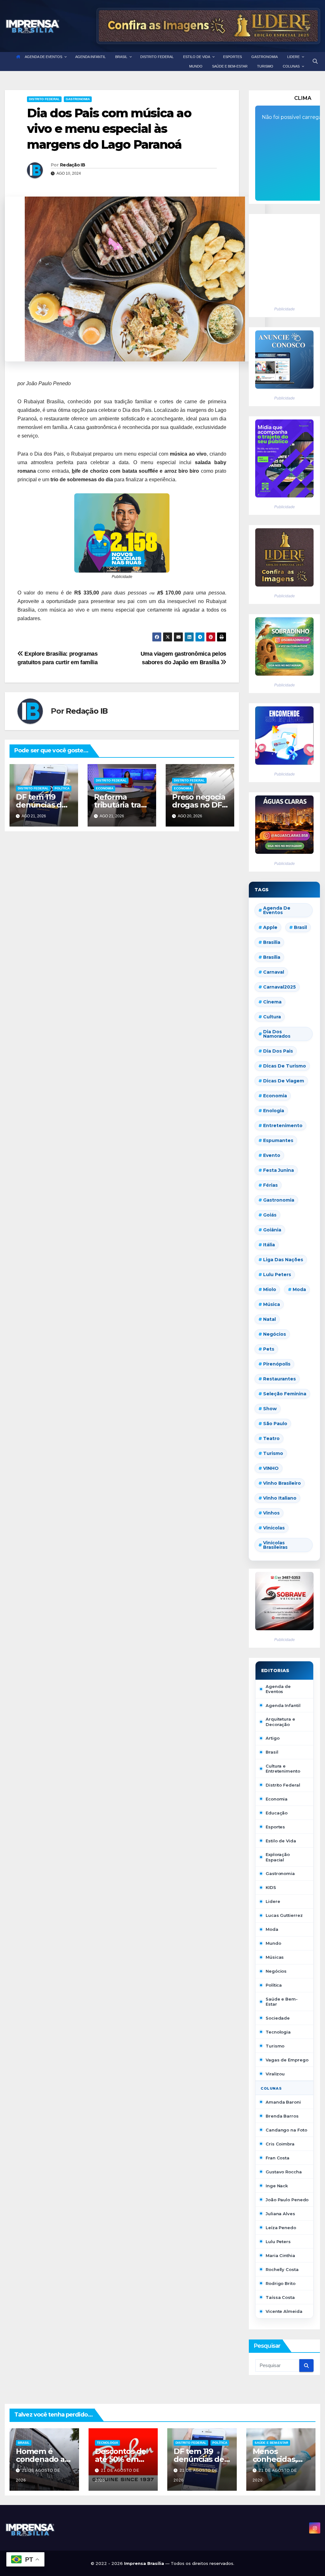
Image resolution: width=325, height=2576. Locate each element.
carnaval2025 (279, 987)
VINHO (271, 1468)
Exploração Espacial (278, 1857)
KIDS (271, 1887)
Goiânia (272, 1230)
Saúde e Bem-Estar (282, 2002)
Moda (299, 1289)
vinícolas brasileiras (275, 1545)
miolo (270, 1289)
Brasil (300, 927)
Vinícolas (274, 1528)
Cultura (272, 1017)
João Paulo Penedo (287, 2200)
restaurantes (279, 1379)
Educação (277, 1813)
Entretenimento (283, 1126)
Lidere (273, 1901)
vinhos (271, 1513)
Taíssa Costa (280, 2297)
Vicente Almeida (284, 2311)
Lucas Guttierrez (284, 1915)
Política (62, 788)
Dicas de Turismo (285, 1066)
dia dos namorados (277, 1034)
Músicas (275, 1957)
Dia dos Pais (278, 1051)
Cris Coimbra (280, 2144)
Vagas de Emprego (287, 2060)
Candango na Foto (286, 2130)
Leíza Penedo (281, 2228)
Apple (270, 927)
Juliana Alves (280, 2214)
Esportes (275, 1827)
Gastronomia (78, 99)
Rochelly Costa (282, 2269)
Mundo (273, 1943)
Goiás (270, 1215)
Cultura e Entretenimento (283, 1768)
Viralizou (275, 2074)
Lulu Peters (278, 2242)
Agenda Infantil (283, 1705)
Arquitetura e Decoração (280, 1722)
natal (269, 1319)
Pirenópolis (277, 1364)
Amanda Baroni (283, 2102)
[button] (315, 61)
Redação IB (73, 165)
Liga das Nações (283, 1260)
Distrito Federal (44, 99)
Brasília (272, 957)
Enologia (274, 1111)
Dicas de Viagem (284, 1081)
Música (272, 1304)
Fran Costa (278, 2158)
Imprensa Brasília (145, 2563)
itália (269, 1245)
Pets (269, 1349)
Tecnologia (278, 2032)
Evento (272, 1155)
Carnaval (274, 972)
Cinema (272, 1002)
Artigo (272, 1738)
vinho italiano (280, 1498)
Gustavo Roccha (284, 2172)
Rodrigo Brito (281, 2283)
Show (270, 1409)
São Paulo (275, 1424)
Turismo (273, 1453)
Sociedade (278, 2018)
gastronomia (279, 1200)
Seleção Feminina (285, 1394)
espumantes (278, 1140)
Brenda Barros (282, 2116)
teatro (271, 1438)
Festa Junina (279, 1170)
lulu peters (277, 1275)
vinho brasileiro (282, 1483)
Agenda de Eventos (277, 910)
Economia (105, 788)
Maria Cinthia (280, 2255)
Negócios (275, 1334)
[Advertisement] (281, 257)
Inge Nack (277, 2186)
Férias (270, 1185)
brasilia (272, 942)
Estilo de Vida (281, 1841)
